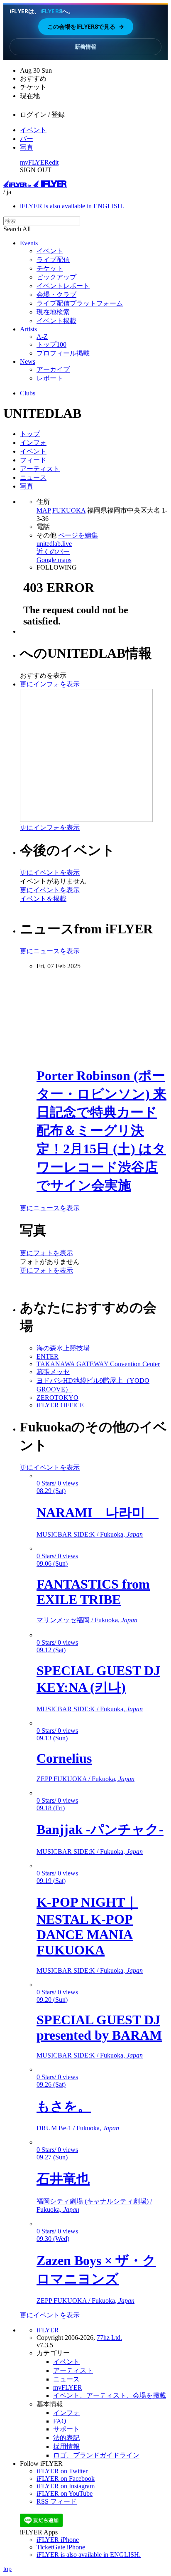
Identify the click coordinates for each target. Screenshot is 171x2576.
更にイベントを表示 (50, 872)
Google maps (54, 560)
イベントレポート (63, 286)
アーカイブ (53, 369)
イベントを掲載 (43, 899)
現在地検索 (53, 312)
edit (54, 162)
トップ (30, 434)
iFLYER (48, 2330)
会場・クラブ (56, 295)
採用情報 (66, 2446)
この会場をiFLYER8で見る (86, 26)
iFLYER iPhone (58, 2540)
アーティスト (40, 469)
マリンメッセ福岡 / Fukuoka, (87, 1620)
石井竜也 (63, 2179)
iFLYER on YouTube (65, 2493)
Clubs (28, 393)
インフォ (33, 443)
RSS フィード (57, 2501)
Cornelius (64, 1758)
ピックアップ (56, 277)
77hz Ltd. (109, 2338)
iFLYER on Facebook (66, 2479)
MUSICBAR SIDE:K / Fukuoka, (90, 1534)
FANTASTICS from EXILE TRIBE (93, 1592)
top (7, 2569)
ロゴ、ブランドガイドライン (96, 2455)
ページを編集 (78, 535)
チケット (50, 268)
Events (29, 243)
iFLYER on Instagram (66, 2486)
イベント (33, 130)
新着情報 (85, 47)
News (28, 361)
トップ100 (51, 344)
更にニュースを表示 (50, 951)
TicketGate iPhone (61, 2547)
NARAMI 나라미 (98, 1513)
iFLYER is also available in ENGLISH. (72, 206)
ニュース (33, 477)
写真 (27, 147)
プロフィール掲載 (63, 353)
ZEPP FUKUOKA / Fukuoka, (85, 1779)
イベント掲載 (56, 321)
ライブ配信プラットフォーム (80, 303)
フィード (33, 460)
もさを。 (64, 2106)
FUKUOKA (69, 510)
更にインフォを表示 (50, 684)
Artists (28, 329)
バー (27, 139)
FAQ (60, 2421)
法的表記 (66, 2438)
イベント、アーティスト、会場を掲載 (110, 2395)
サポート (66, 2429)
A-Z (42, 337)
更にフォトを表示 (46, 1253)
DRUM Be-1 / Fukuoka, (78, 2128)
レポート (50, 378)
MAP (44, 510)
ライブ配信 (53, 260)
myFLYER (34, 162)
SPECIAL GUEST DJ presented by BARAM (99, 2027)
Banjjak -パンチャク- (100, 1829)
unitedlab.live (54, 544)
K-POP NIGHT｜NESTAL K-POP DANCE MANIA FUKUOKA (87, 1926)
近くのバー (53, 551)
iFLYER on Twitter (62, 2471)
